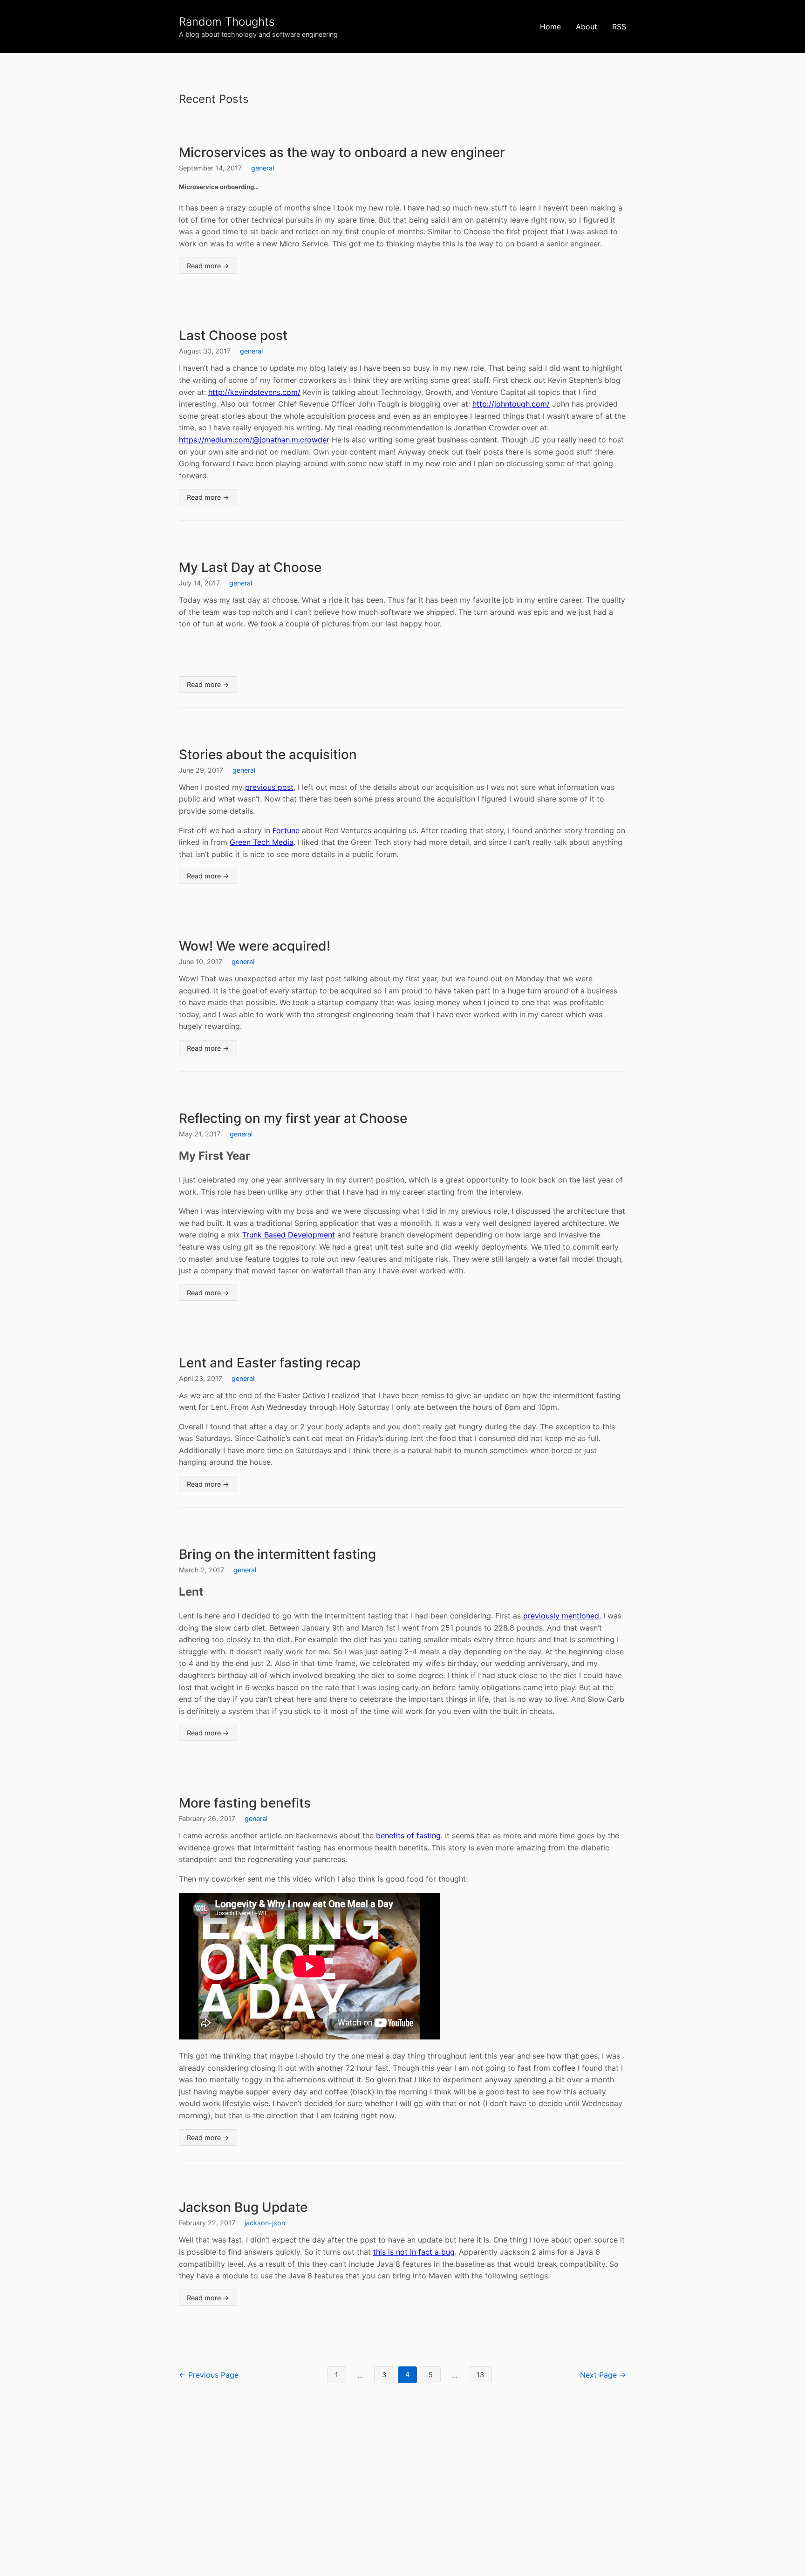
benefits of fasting (408, 1835)
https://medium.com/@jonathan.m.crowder (254, 440)
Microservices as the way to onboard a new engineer (342, 152)
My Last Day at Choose (250, 567)
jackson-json (265, 2223)
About (587, 27)
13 (480, 2375)
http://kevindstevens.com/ (254, 392)
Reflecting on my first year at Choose (293, 1118)
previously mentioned (561, 1616)
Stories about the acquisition (268, 754)
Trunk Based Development (289, 1235)
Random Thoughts (227, 22)
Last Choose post (233, 335)
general (263, 168)
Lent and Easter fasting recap (270, 1363)
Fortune (286, 830)
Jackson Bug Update (243, 2207)
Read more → (208, 266)
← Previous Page (209, 2375)
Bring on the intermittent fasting (277, 1554)
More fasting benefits (245, 1803)
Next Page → (603, 2375)
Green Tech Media (262, 842)
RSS (619, 27)
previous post (269, 787)
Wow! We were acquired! (255, 946)
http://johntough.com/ (511, 404)
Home (550, 27)
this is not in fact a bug (414, 2252)
